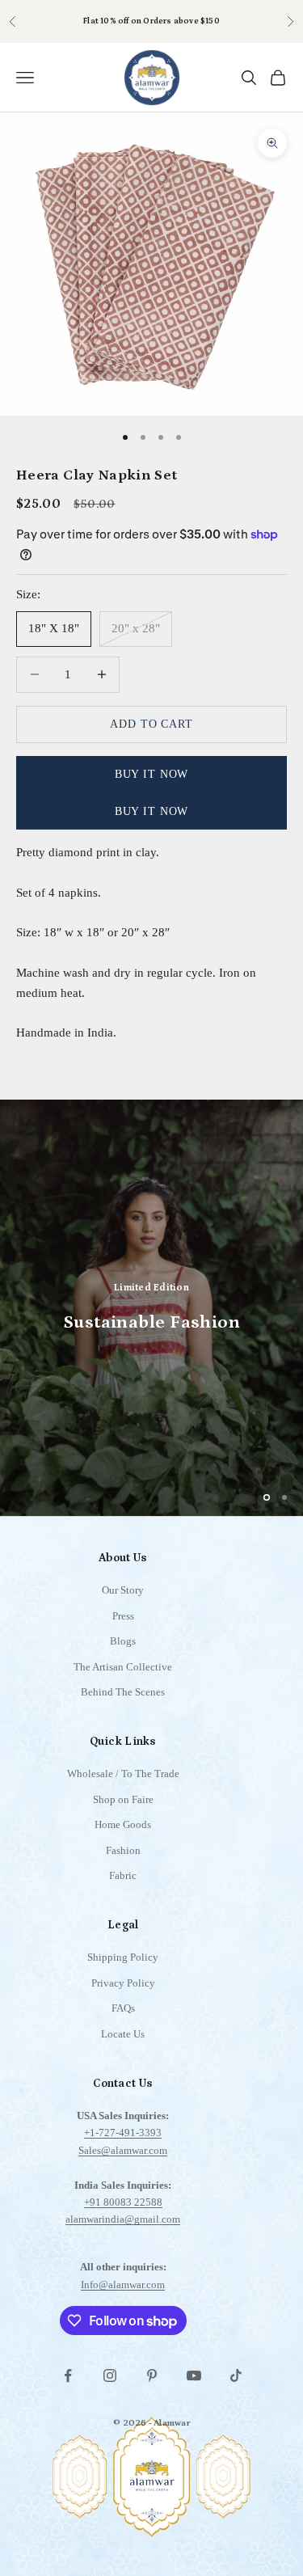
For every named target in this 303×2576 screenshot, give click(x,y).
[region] (151, 1308)
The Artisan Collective (123, 1667)
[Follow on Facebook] (68, 2375)
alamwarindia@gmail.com (123, 2219)
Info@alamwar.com (123, 2285)
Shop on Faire (123, 1799)
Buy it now (151, 774)
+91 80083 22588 (123, 2202)
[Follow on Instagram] (110, 2375)
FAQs (123, 2008)
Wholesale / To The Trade (123, 1774)
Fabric (123, 1875)
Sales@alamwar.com (123, 2150)
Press (123, 1616)
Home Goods (123, 1824)
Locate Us (123, 2034)
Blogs (123, 1641)
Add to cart (151, 724)
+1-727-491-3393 (123, 2133)
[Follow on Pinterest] (152, 2375)
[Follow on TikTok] (236, 2375)
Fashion (123, 1850)
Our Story (123, 1590)
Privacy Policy (123, 1983)
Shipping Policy (123, 1957)
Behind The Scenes (123, 1692)
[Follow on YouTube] (194, 2375)
